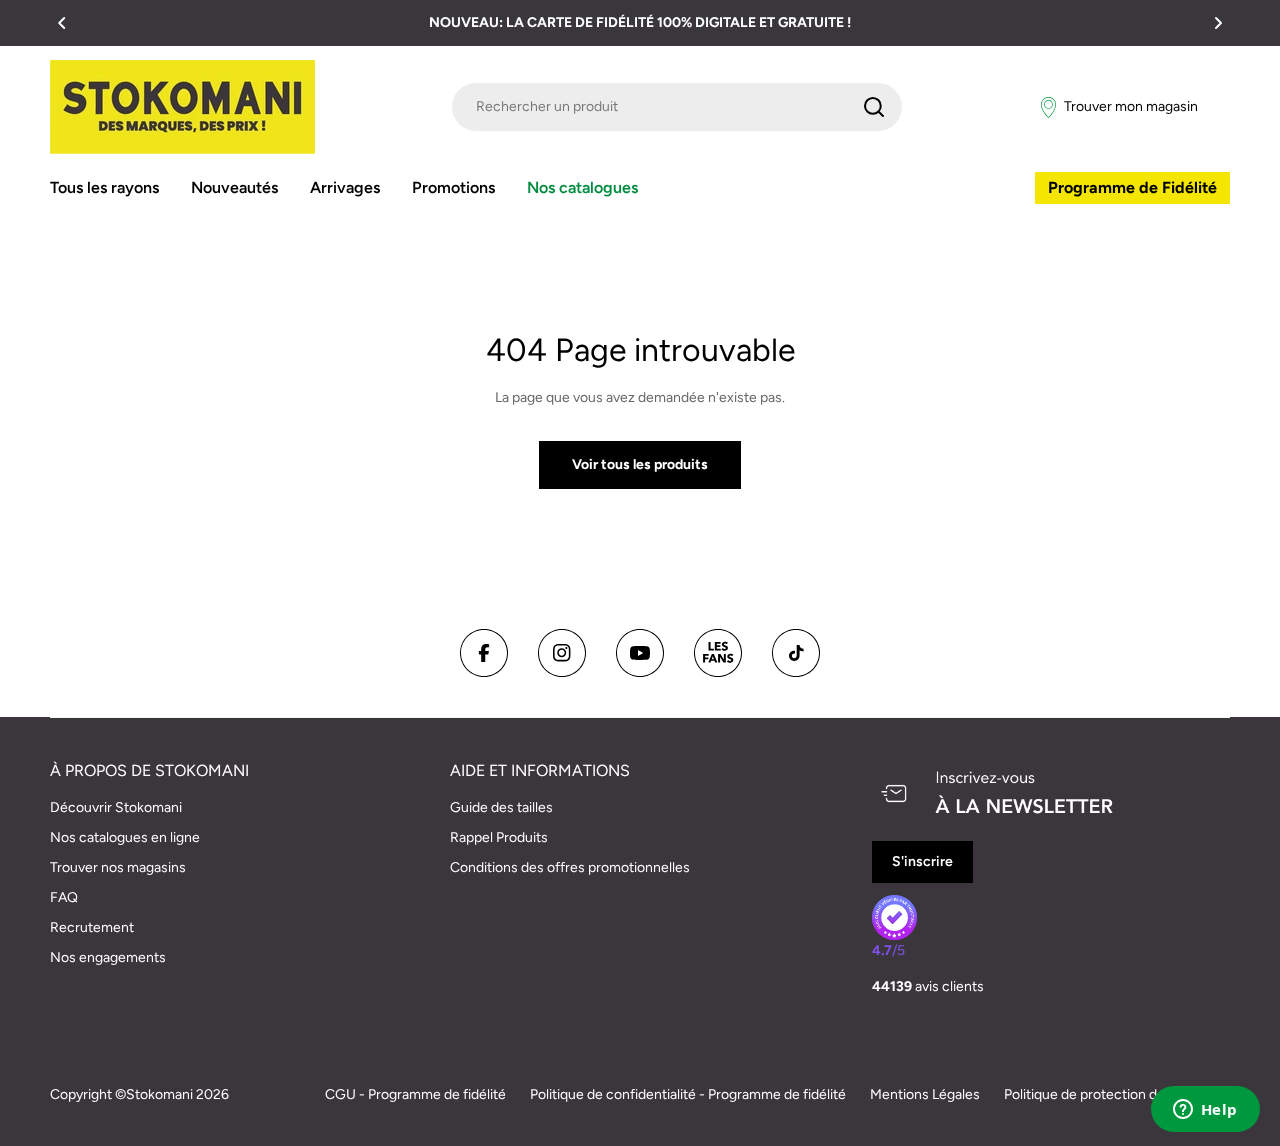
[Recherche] (874, 107)
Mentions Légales (925, 1094)
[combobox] (677, 107)
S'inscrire (922, 861)
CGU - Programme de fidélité (415, 1094)
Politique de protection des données (1117, 1094)
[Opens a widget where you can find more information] (1205, 1111)
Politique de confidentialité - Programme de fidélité (688, 1094)
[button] (62, 23)
